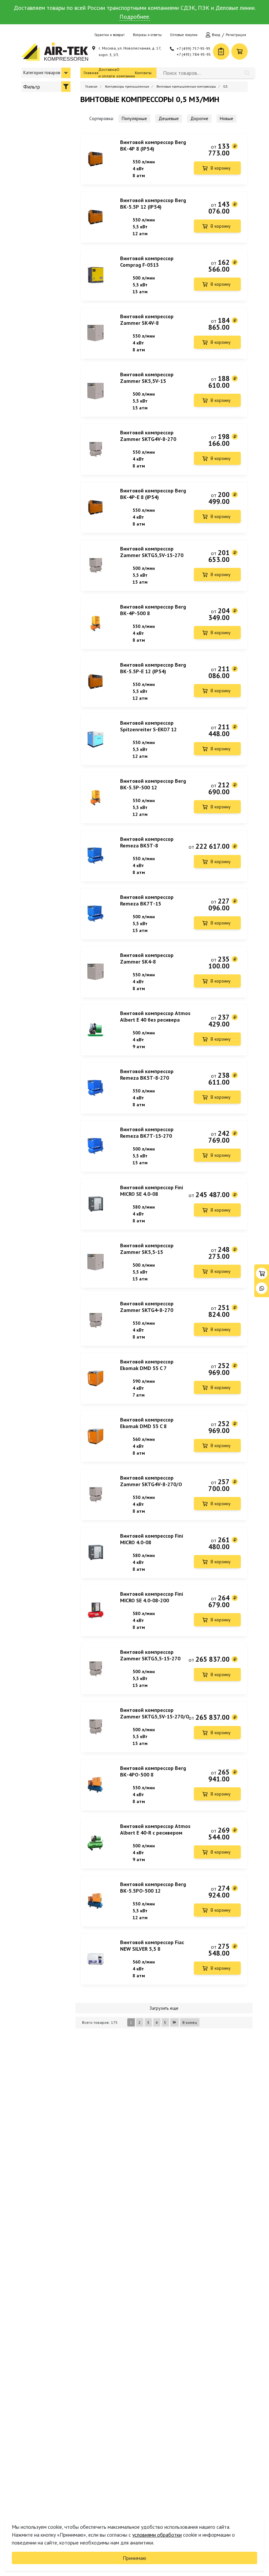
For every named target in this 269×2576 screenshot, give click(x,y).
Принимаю (134, 2558)
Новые (227, 118)
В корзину (221, 168)
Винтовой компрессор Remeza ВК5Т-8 (147, 842)
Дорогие (199, 118)
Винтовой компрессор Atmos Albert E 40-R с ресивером (155, 1829)
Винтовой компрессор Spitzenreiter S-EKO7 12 (148, 726)
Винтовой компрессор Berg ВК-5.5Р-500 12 (153, 784)
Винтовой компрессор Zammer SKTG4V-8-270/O (151, 1481)
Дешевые (169, 118)
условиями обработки (157, 2535)
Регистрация (236, 35)
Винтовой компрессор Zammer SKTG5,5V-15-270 (152, 552)
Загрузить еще (164, 2008)
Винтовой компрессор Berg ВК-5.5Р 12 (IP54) (153, 203)
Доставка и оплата (107, 73)
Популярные (134, 118)
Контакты (143, 73)
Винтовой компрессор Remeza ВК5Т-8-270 (147, 1074)
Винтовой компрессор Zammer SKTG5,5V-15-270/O (155, 1713)
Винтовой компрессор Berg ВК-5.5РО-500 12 (153, 1887)
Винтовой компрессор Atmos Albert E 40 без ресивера (155, 1016)
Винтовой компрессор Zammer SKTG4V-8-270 (148, 436)
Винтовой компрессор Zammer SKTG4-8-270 (147, 1307)
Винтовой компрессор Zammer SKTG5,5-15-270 (150, 1655)
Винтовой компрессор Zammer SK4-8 (147, 958)
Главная (91, 73)
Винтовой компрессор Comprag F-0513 (147, 261)
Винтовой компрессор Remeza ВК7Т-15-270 (147, 1132)
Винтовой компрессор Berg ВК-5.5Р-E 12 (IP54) (153, 668)
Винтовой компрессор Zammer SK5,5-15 (147, 1249)
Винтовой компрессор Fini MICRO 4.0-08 (152, 1539)
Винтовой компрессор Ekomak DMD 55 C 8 (147, 1423)
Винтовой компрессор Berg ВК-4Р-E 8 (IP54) (153, 494)
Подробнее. (135, 17)
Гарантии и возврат (110, 35)
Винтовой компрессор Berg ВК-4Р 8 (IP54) (153, 145)
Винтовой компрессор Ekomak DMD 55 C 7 (147, 1365)
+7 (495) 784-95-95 (194, 54)
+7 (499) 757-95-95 (194, 48)
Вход (216, 35)
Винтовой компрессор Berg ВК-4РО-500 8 (153, 1771)
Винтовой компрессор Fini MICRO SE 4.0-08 (152, 1191)
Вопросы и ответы (147, 35)
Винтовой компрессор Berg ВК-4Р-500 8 (153, 610)
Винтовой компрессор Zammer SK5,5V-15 (147, 378)
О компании (126, 73)
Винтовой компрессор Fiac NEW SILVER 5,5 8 (152, 1945)
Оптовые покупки (184, 35)
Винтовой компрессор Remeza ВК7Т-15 (147, 900)
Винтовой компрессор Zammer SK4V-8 (147, 320)
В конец (190, 2022)
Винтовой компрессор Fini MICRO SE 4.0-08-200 (152, 1597)
